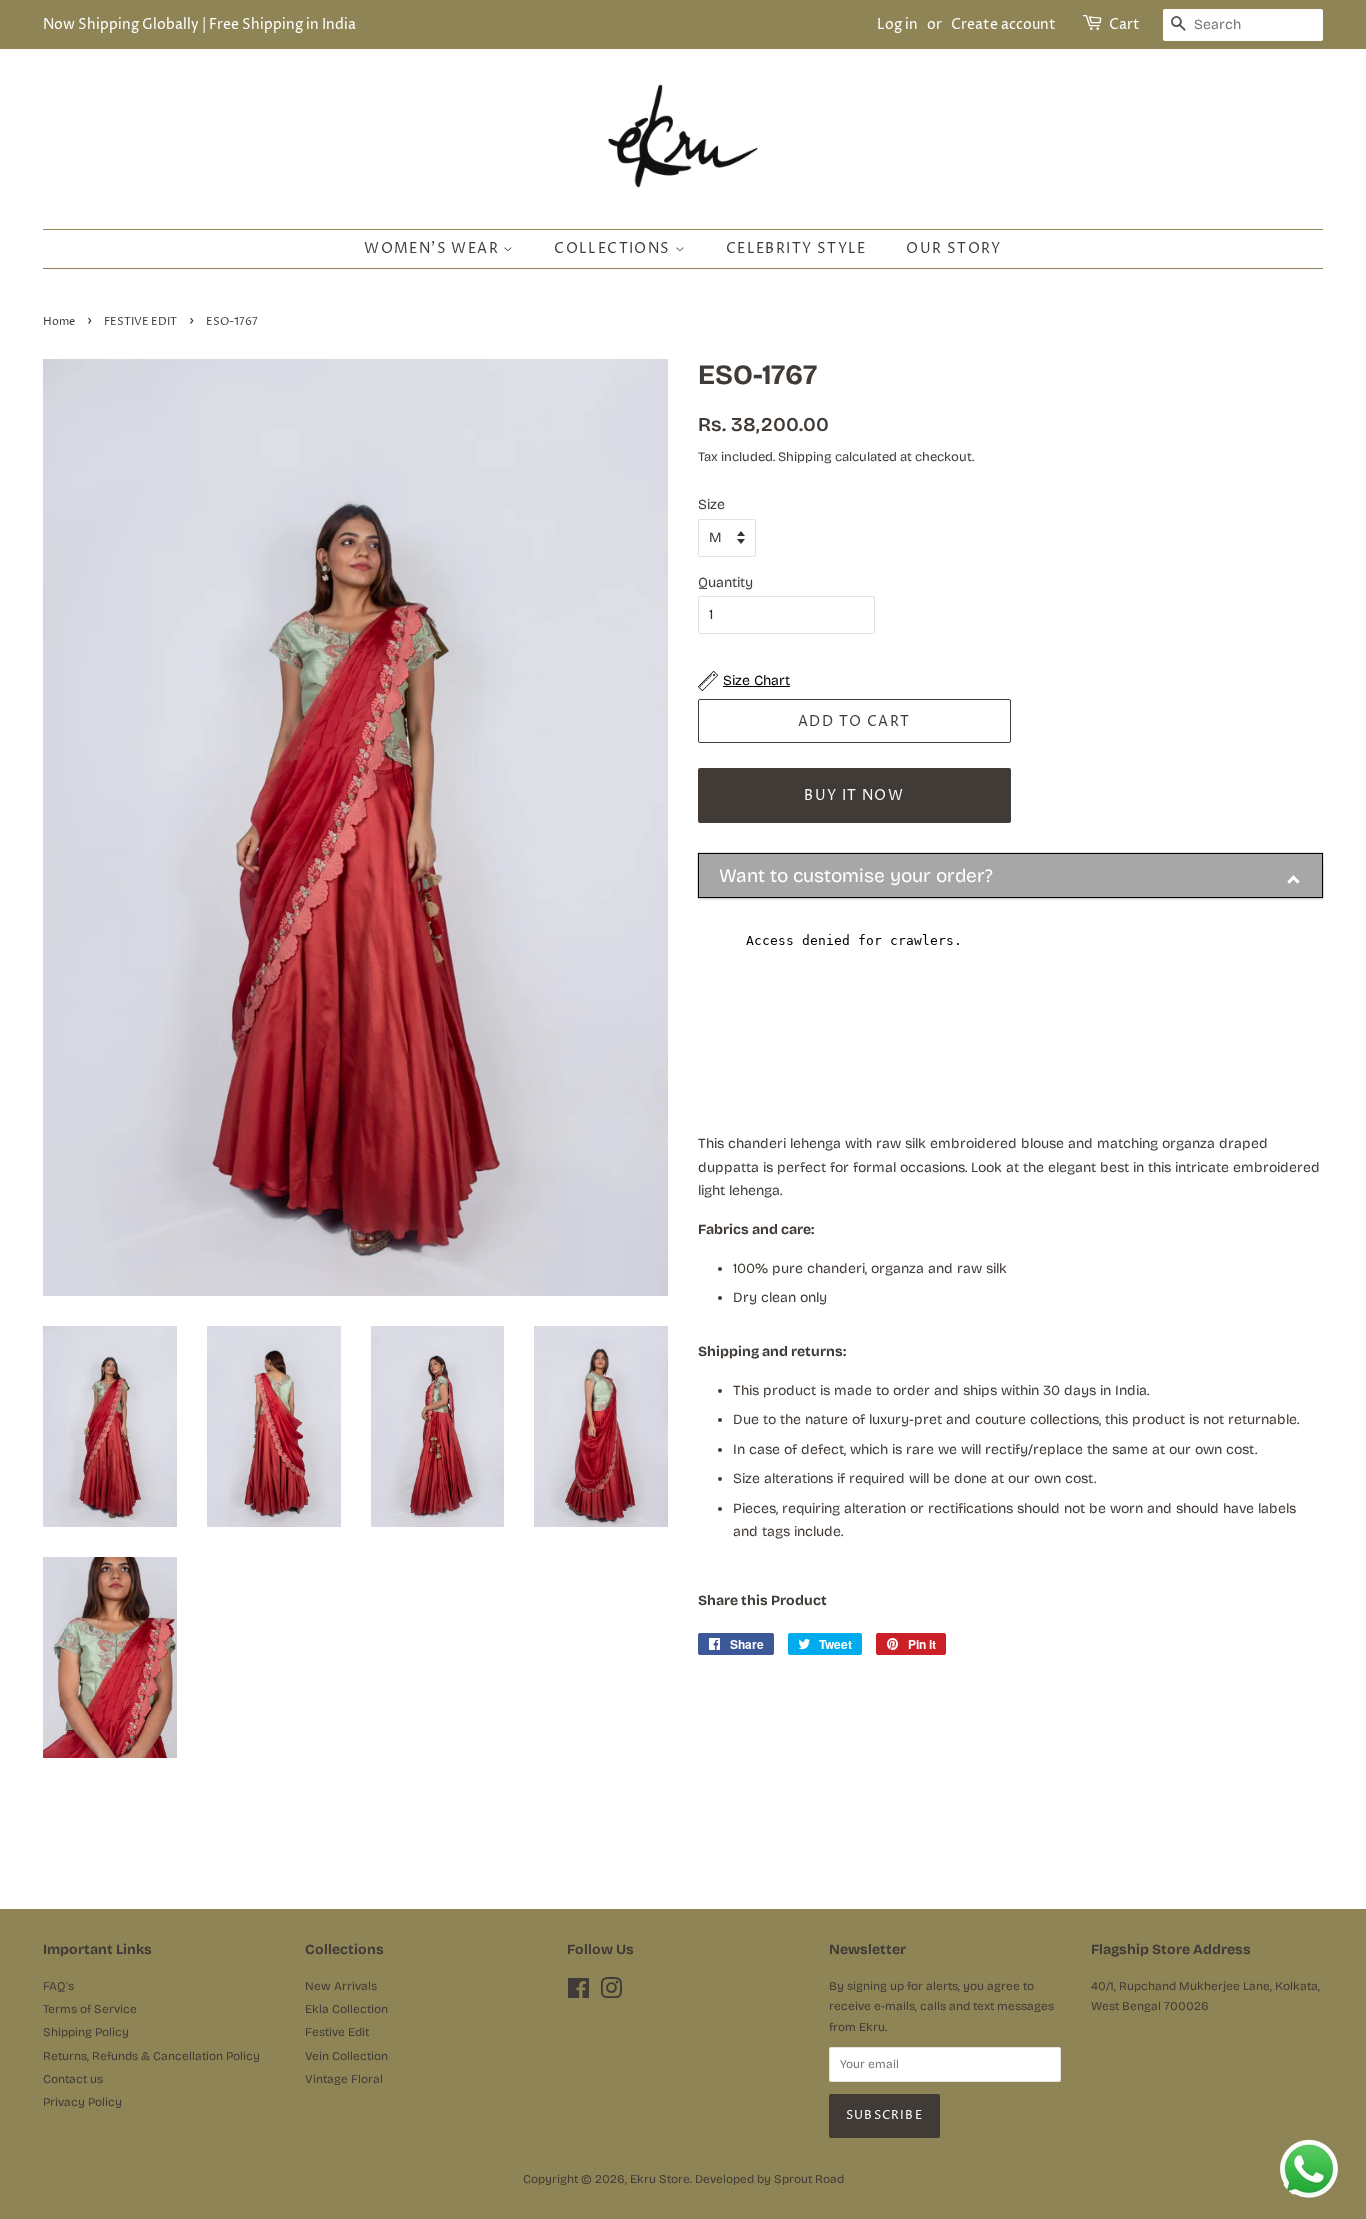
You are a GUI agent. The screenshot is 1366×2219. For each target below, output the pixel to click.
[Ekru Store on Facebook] (578, 1993)
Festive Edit (337, 2032)
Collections (614, 248)
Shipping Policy (86, 2032)
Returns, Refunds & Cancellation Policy (151, 2056)
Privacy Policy (82, 2102)
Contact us (73, 2079)
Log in (897, 24)
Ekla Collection (346, 2009)
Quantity (725, 582)
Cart (1124, 24)
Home (59, 322)
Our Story (954, 248)
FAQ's (58, 1986)
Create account (1003, 24)
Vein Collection (346, 2056)
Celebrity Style (796, 248)
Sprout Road (809, 2179)
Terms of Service (90, 2009)
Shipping (805, 457)
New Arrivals (341, 1986)
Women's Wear (433, 248)
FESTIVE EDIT (140, 322)
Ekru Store (660, 2179)
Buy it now (854, 795)
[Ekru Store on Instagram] (611, 1993)
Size (711, 504)
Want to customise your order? (856, 875)
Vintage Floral (344, 2079)
